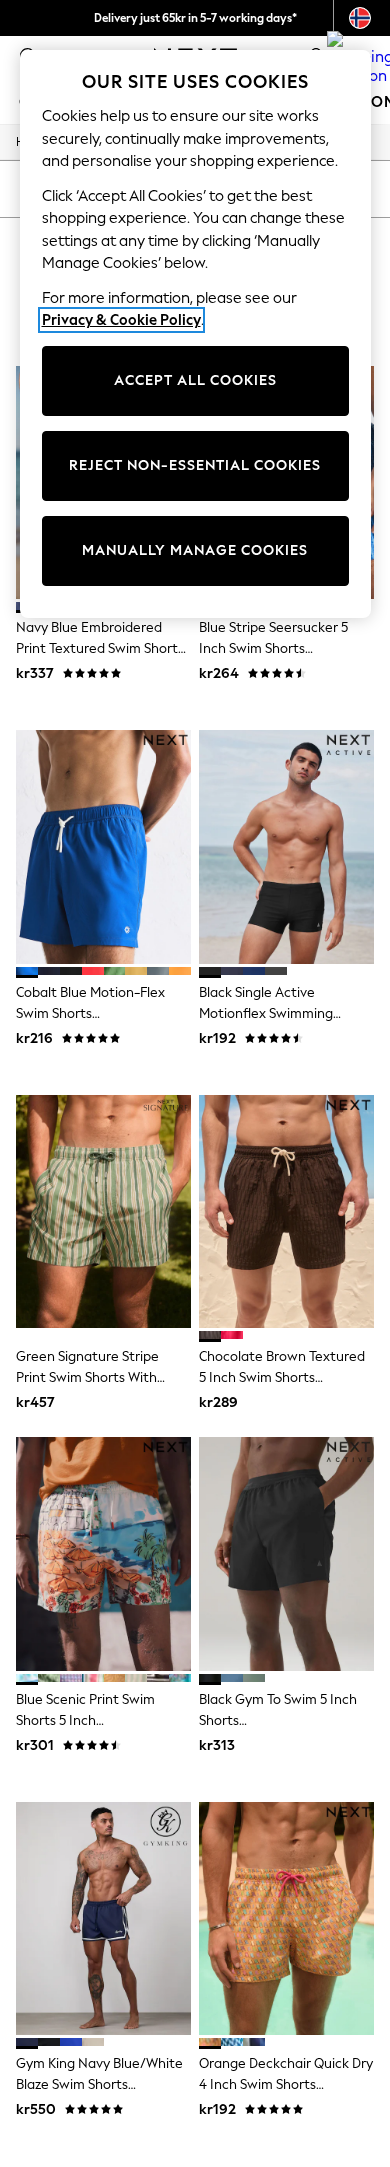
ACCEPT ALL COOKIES (195, 380)
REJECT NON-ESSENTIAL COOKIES (195, 465)
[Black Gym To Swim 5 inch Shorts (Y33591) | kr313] (286, 1553)
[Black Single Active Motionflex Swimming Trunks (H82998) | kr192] (286, 846)
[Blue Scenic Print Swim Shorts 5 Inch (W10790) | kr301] (103, 1553)
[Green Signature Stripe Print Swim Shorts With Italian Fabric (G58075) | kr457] (103, 1211)
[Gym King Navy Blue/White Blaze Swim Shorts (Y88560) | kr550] (103, 1918)
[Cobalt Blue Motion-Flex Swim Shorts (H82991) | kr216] (103, 846)
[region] (195, 334)
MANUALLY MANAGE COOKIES (195, 550)
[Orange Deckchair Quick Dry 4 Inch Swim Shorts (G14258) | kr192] (286, 1918)
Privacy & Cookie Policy (121, 320)
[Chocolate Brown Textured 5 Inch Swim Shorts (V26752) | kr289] (286, 1211)
